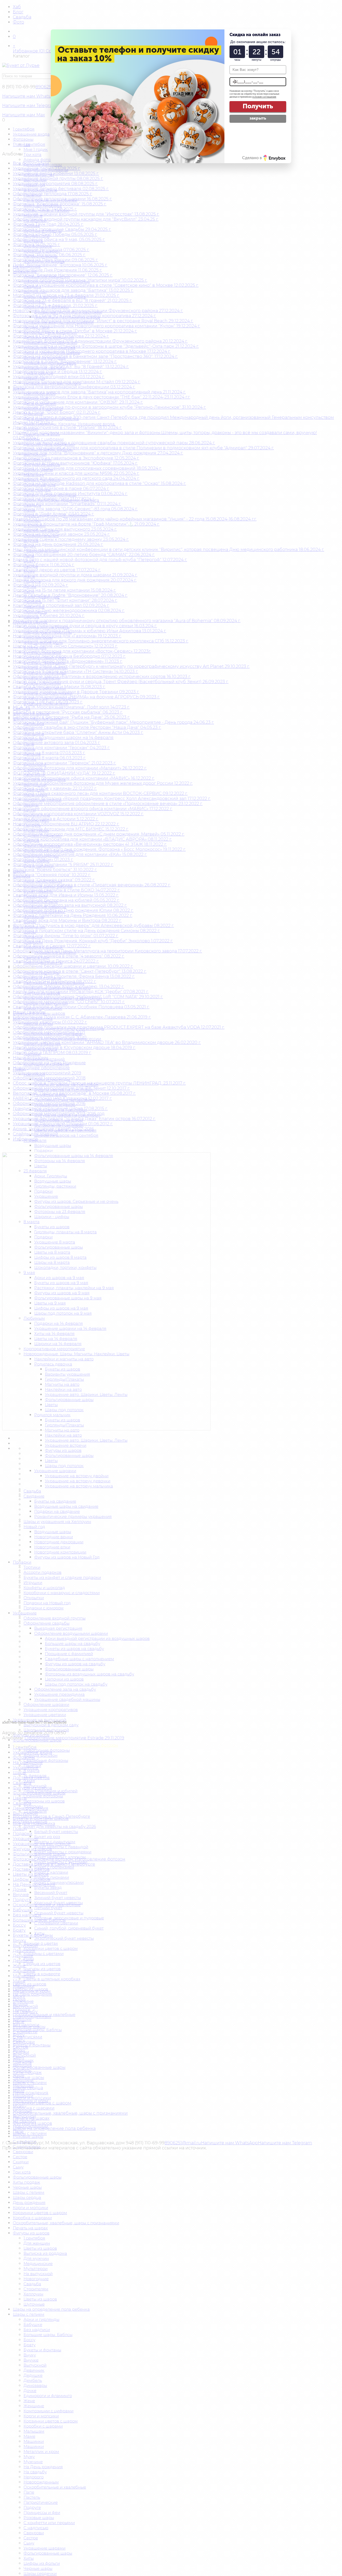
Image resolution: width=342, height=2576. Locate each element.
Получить (258, 106)
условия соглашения (264, 97)
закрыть (258, 118)
